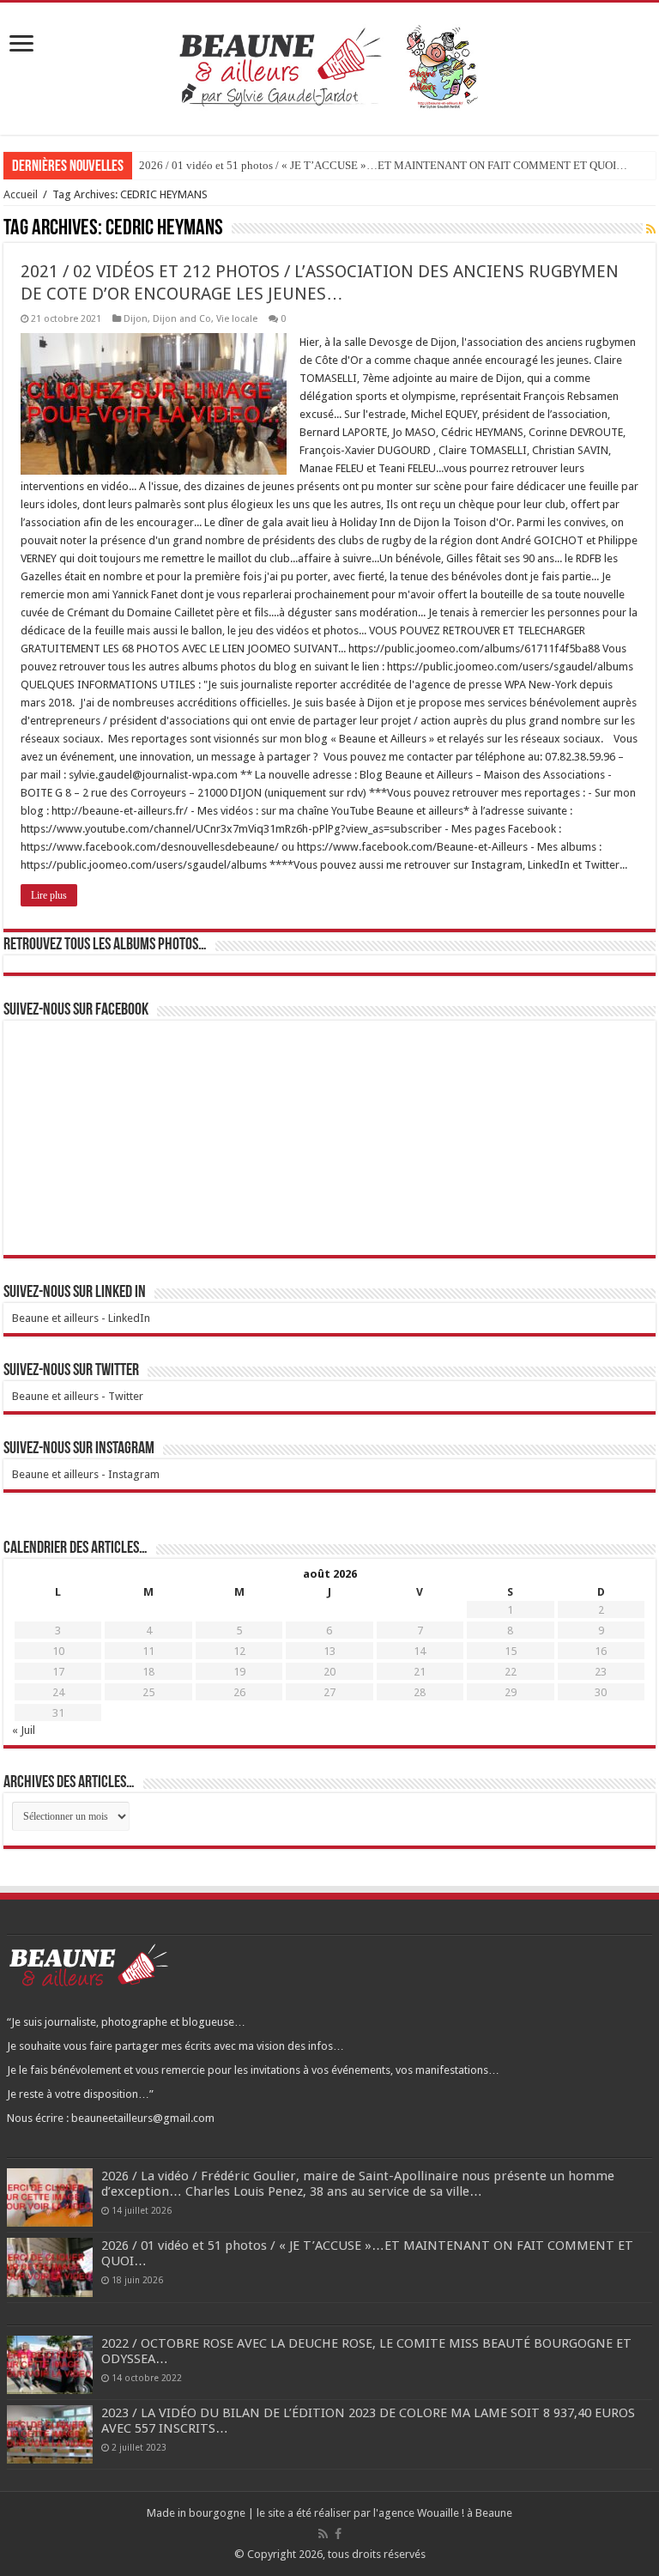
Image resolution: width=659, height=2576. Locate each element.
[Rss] (323, 2534)
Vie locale (237, 319)
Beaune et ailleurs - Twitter (78, 1396)
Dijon (136, 319)
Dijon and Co (182, 319)
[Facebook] (338, 2534)
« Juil (24, 1730)
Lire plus (49, 895)
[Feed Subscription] (651, 229)
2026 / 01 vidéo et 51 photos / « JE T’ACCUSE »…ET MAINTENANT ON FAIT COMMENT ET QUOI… (383, 165)
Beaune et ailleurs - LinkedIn (81, 1318)
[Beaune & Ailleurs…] (330, 65)
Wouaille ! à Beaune (465, 2513)
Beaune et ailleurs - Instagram (86, 1474)
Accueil (21, 194)
